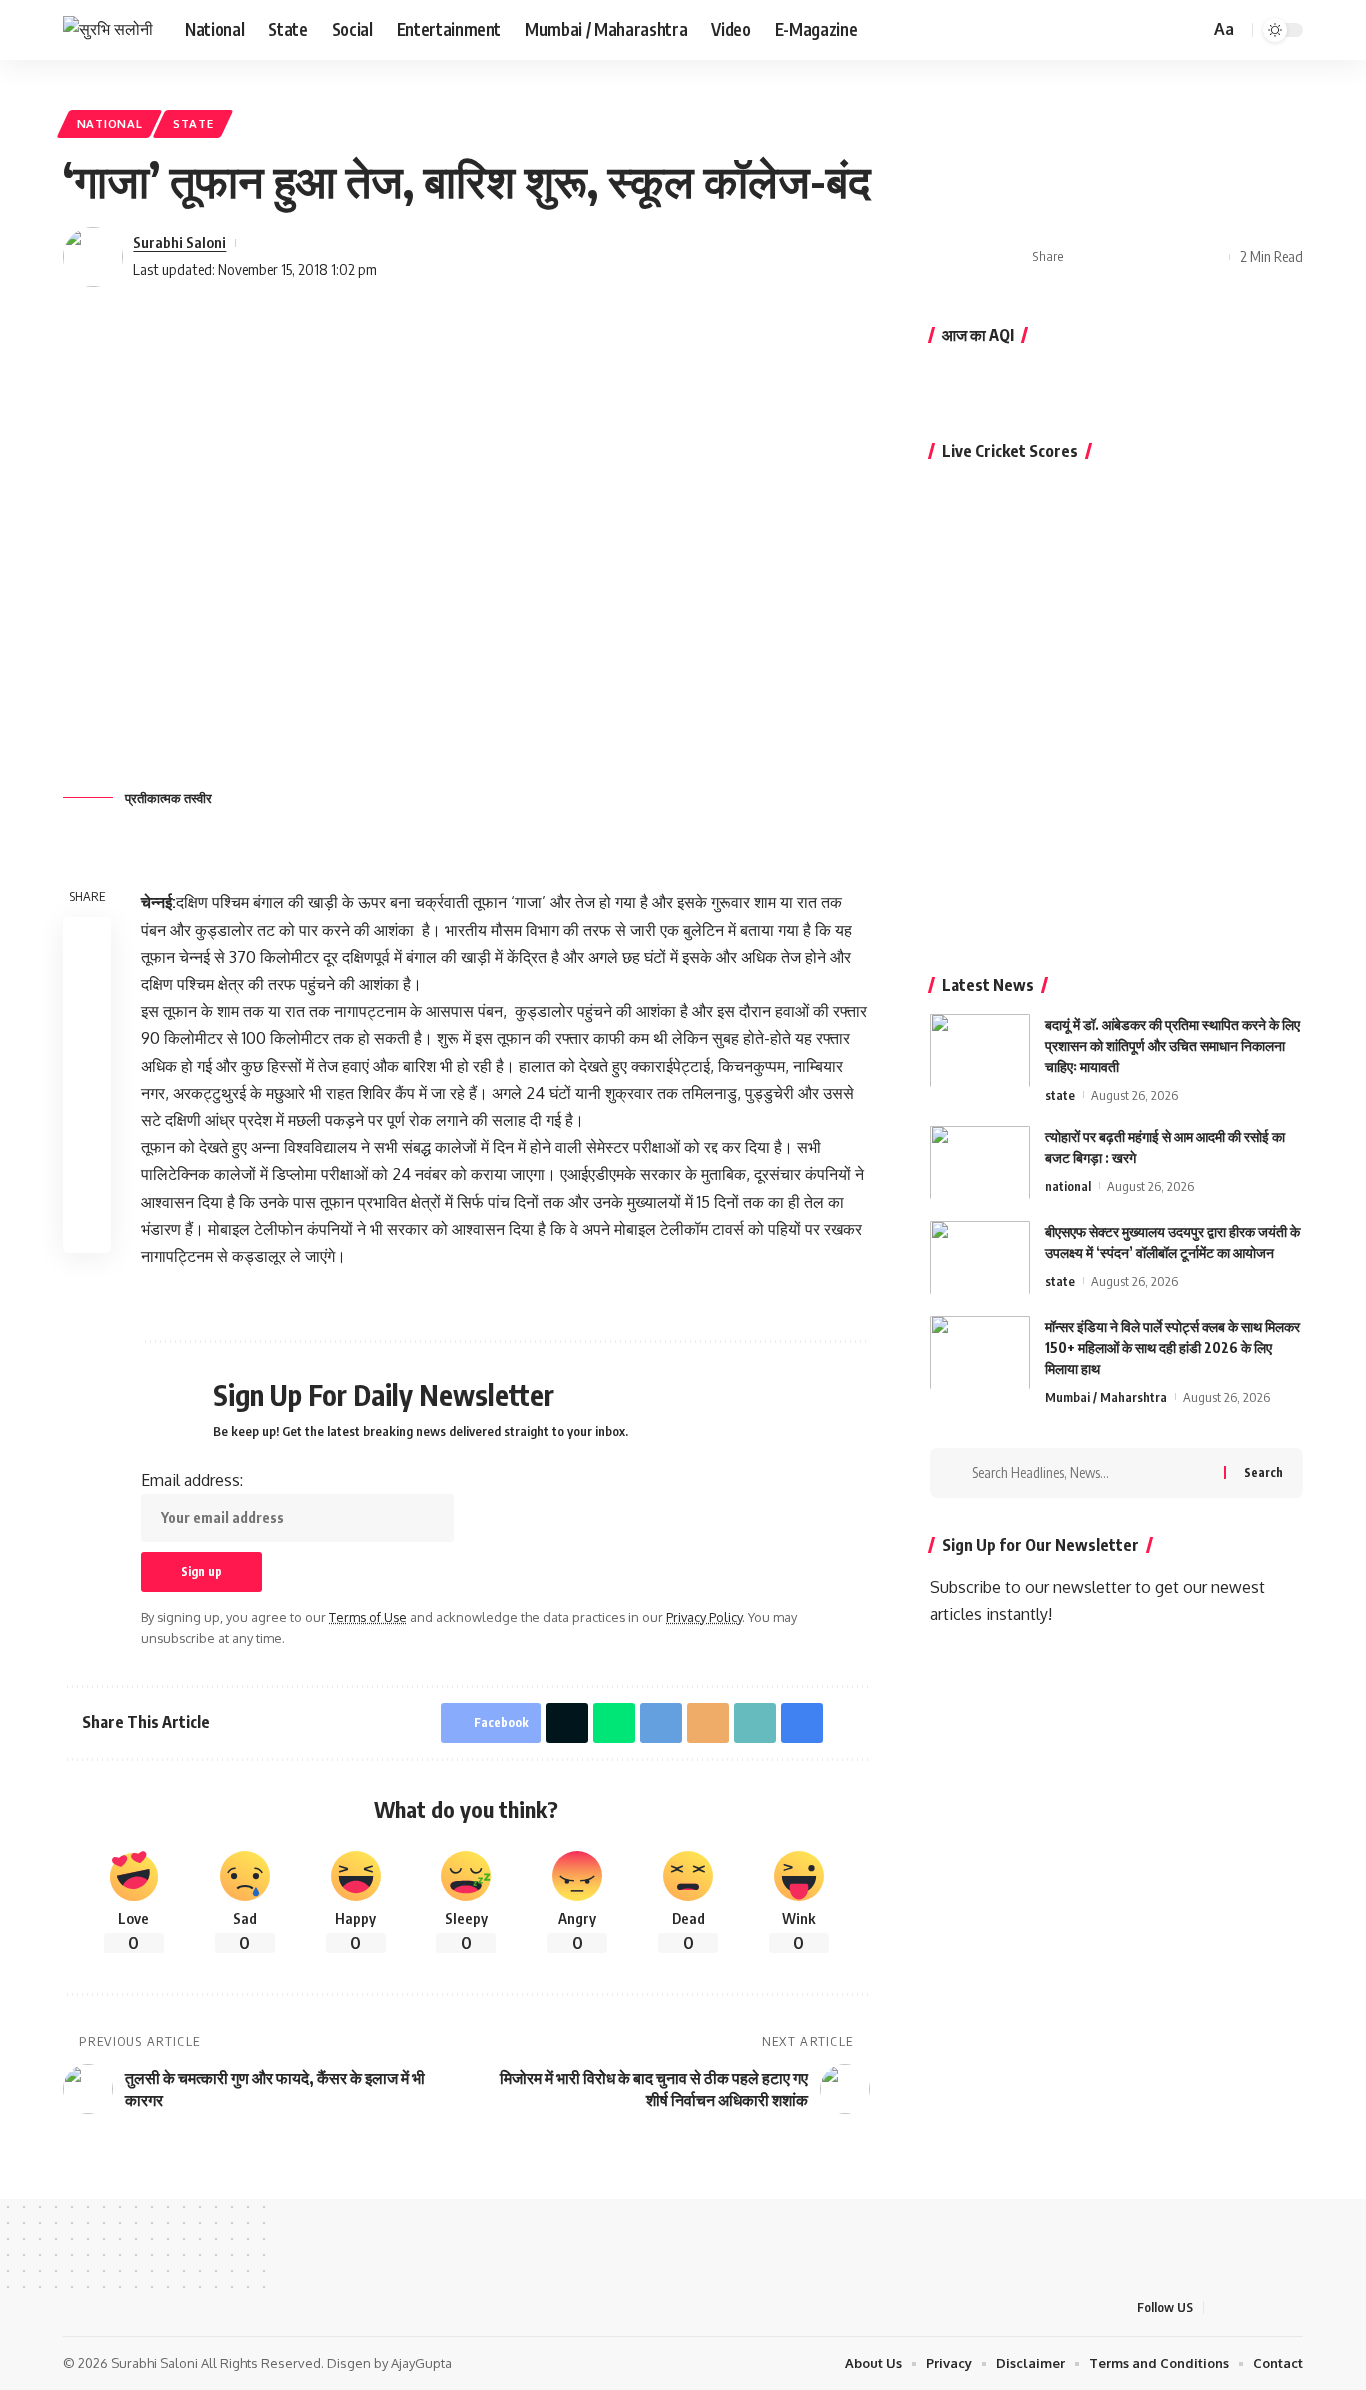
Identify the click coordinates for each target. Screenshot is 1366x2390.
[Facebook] (1096, 29)
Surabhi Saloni (179, 242)
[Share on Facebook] (1085, 257)
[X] (1118, 29)
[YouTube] (1140, 29)
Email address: (192, 1480)
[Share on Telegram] (87, 1085)
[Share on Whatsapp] (87, 1037)
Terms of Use (368, 1617)
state (193, 123)
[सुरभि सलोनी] (108, 29)
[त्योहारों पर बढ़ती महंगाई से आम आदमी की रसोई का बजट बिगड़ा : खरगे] (980, 1162)
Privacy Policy (704, 1617)
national (110, 123)
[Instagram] (1162, 29)
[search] (1191, 30)
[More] (1209, 257)
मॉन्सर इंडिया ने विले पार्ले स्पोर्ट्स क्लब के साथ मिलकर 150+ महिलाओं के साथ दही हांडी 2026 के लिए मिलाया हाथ (1172, 1346)
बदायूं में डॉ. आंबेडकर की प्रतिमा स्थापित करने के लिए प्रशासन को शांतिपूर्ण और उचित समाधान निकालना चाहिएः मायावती (1172, 1044)
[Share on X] (1116, 257)
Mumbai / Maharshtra (1106, 1396)
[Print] (1178, 257)
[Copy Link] (1147, 257)
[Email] (708, 1723)
